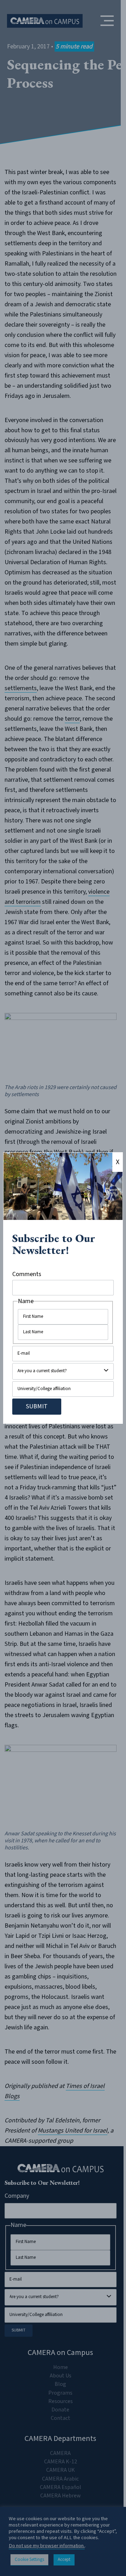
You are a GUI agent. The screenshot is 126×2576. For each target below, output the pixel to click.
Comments (27, 1274)
